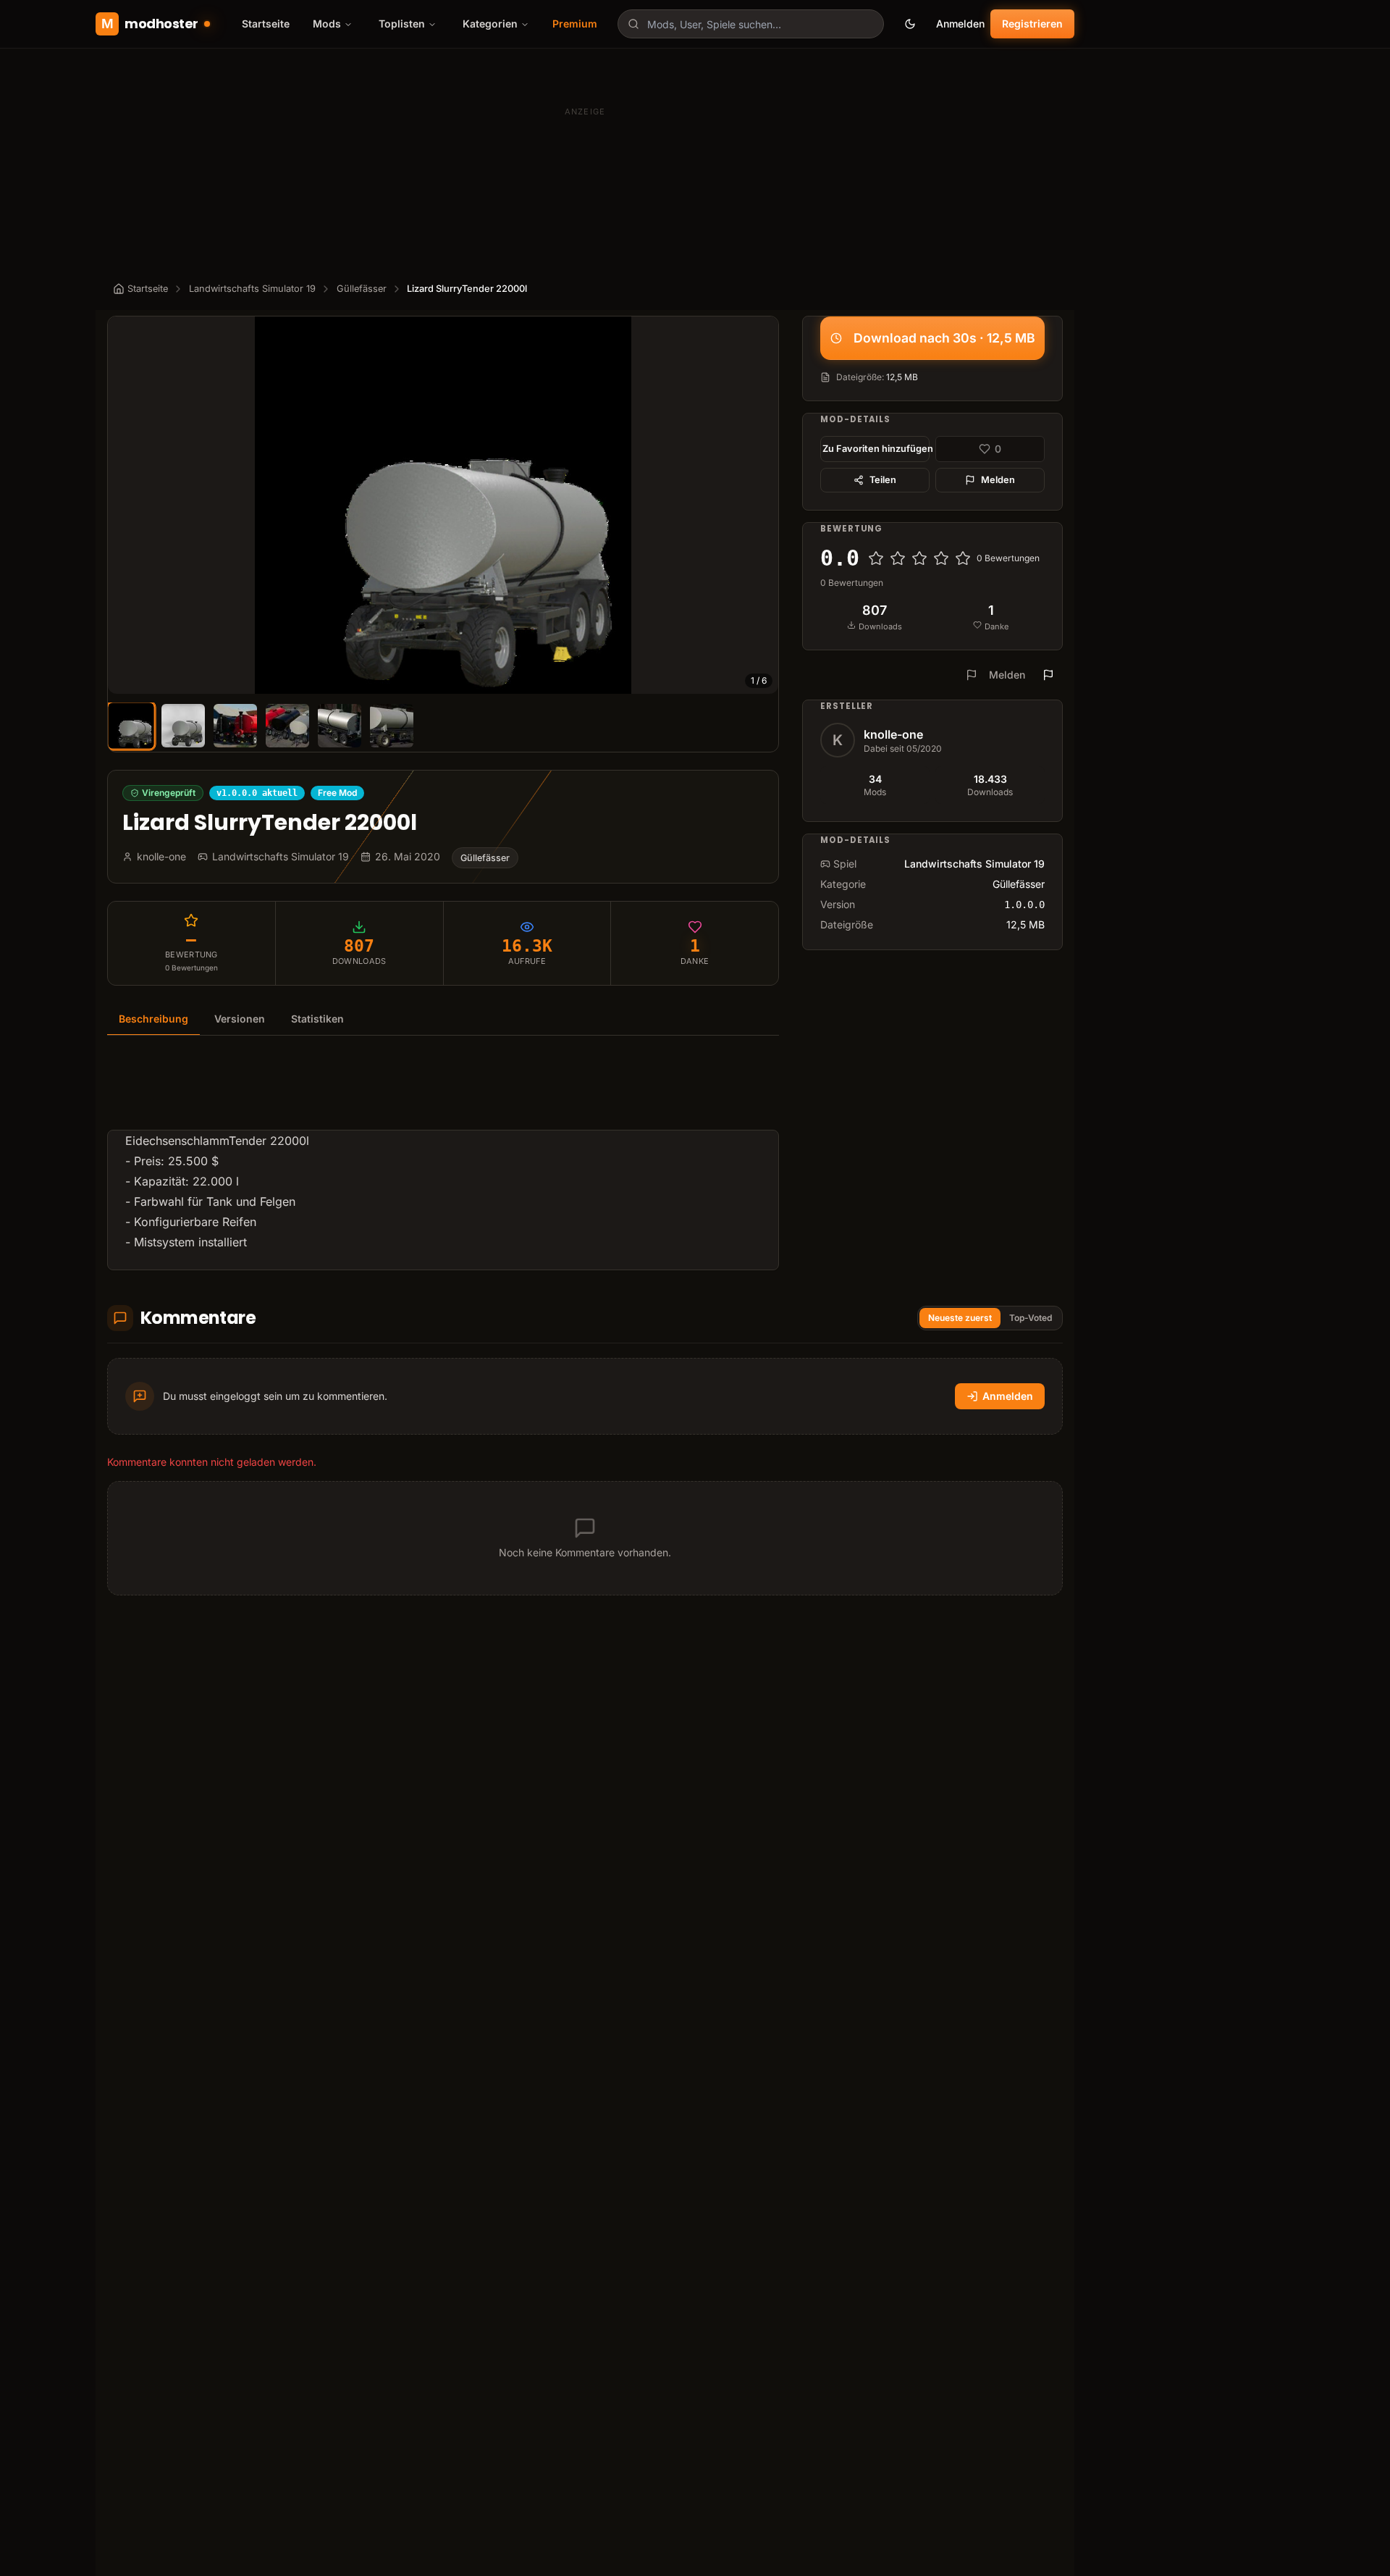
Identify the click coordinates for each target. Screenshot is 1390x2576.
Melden (998, 480)
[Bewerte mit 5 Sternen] (963, 558)
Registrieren (1032, 24)
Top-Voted (1031, 1318)
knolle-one (893, 734)
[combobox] (751, 24)
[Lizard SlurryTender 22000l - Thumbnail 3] (235, 726)
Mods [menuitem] (327, 24)
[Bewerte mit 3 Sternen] (919, 558)
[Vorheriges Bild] (125, 505)
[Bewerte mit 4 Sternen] (941, 558)
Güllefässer (362, 289)
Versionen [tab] (240, 1019)
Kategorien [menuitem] (490, 24)
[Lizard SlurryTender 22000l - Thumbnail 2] (183, 726)
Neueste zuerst (960, 1318)
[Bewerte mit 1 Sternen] (876, 558)
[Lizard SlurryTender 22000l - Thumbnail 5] (340, 726)
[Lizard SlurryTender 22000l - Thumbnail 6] (392, 726)
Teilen (883, 480)
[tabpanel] (443, 1162)
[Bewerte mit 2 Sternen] (898, 558)
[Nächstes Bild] (761, 505)
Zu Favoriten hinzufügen (876, 449)
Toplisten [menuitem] (402, 24)
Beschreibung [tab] (153, 1019)
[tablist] (443, 1019)
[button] (443, 505)
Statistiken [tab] (317, 1019)
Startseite (266, 24)
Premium (575, 24)
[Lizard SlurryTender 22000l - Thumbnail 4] (287, 726)
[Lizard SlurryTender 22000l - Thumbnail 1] (131, 725)
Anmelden (960, 24)
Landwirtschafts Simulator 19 (252, 289)
